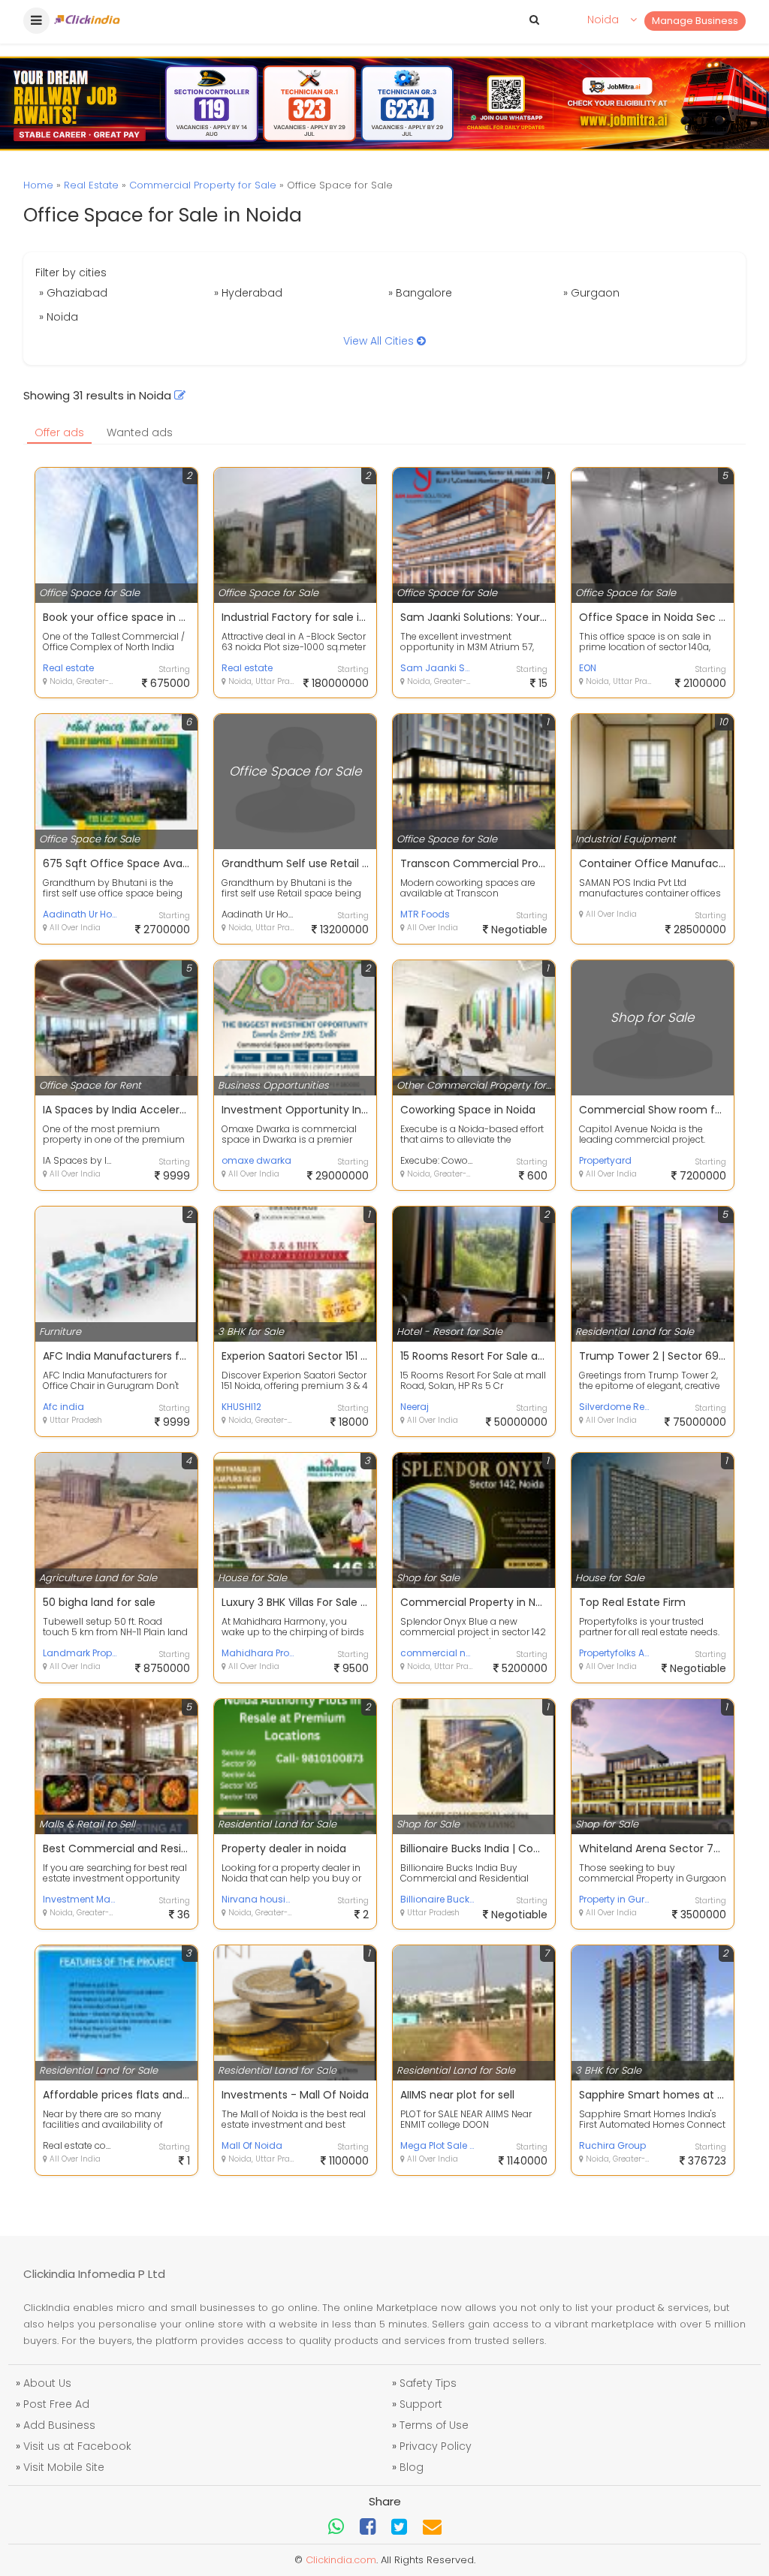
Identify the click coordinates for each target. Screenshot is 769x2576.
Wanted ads (140, 432)
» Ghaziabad (73, 293)
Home (38, 185)
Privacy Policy (436, 2446)
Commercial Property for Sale (203, 185)
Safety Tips (428, 2383)
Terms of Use (434, 2425)
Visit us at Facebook (77, 2446)
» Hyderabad (248, 293)
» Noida (59, 317)
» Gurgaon (591, 293)
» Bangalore (420, 293)
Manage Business (695, 21)
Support (421, 2404)
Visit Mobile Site (64, 2467)
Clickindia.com (341, 2560)
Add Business (59, 2425)
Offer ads (59, 432)
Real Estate (91, 185)
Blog (412, 2467)
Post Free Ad (56, 2404)
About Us (47, 2383)
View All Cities (380, 341)
